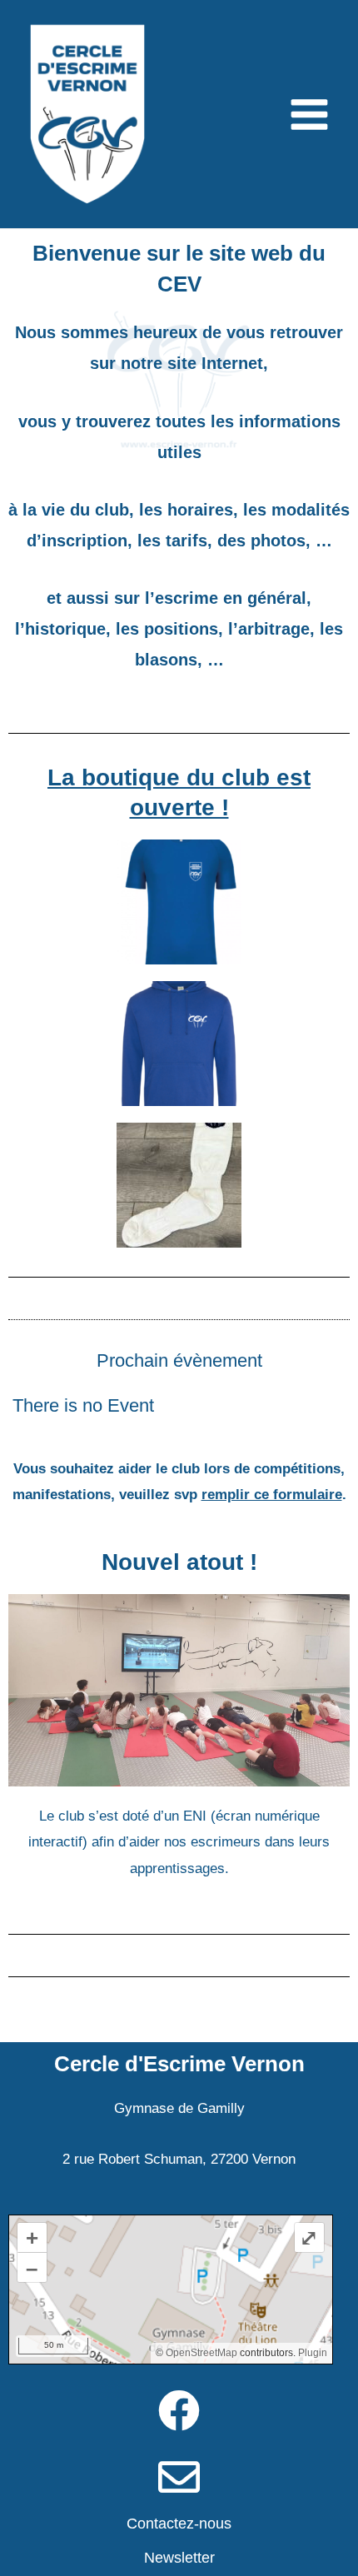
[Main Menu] (310, 115)
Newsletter (179, 2558)
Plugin (311, 2353)
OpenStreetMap (201, 2353)
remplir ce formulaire (272, 1495)
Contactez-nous (179, 2524)
